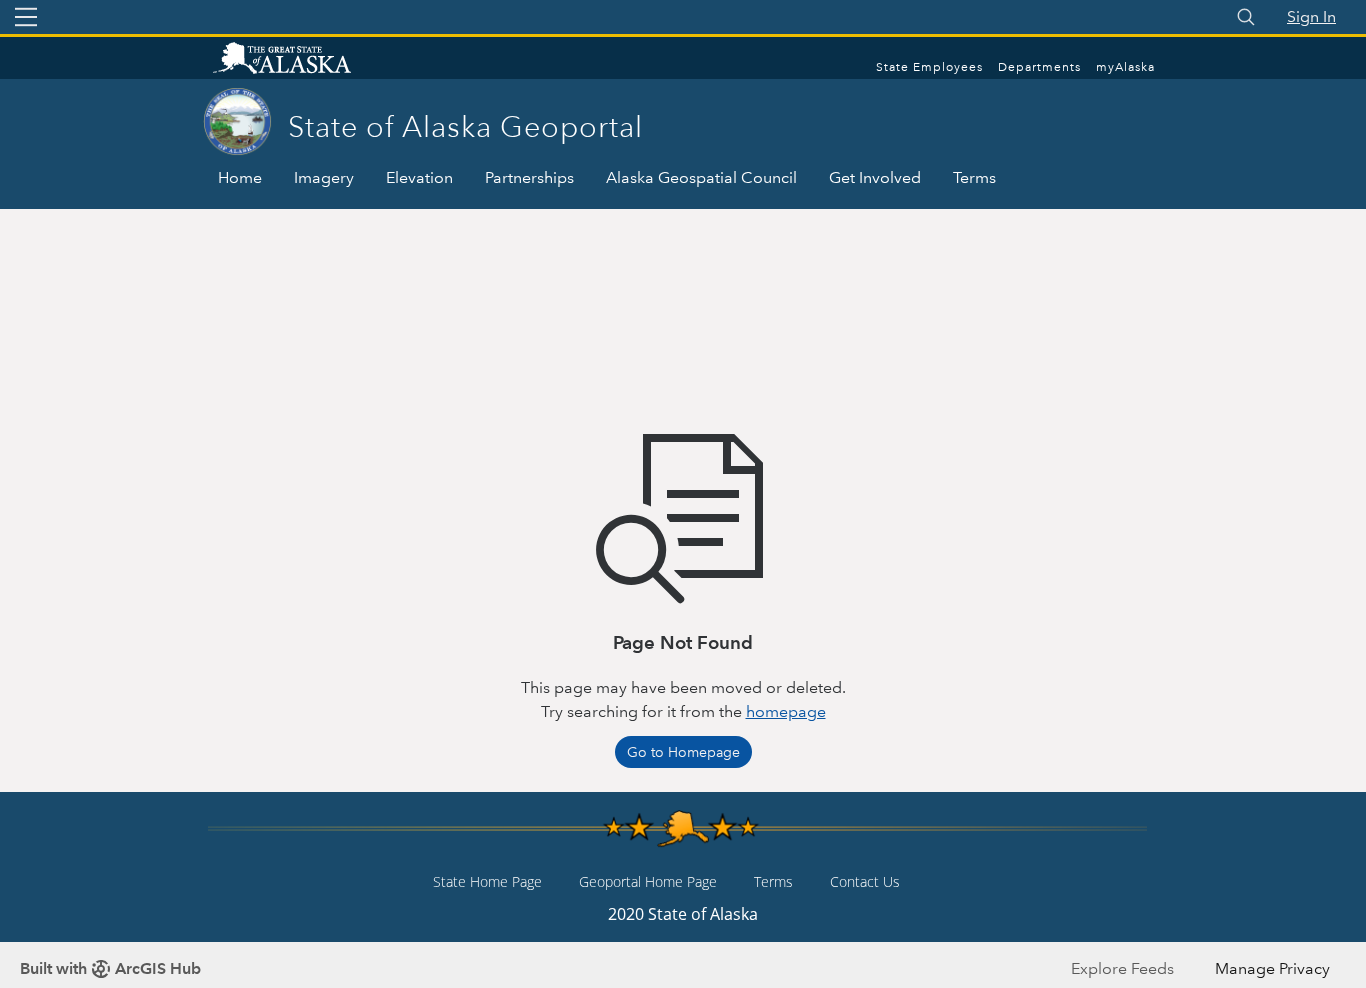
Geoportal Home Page (648, 881)
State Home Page (487, 881)
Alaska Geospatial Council (701, 177)
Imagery (324, 177)
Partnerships (529, 177)
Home (240, 177)
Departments (1039, 67)
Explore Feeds (1122, 968)
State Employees (929, 67)
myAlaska (1125, 67)
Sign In (1311, 16)
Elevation (419, 177)
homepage (786, 711)
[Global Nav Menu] (26, 17)
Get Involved (875, 177)
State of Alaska (303, 60)
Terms (974, 177)
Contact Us (865, 881)
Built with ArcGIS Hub (110, 968)
